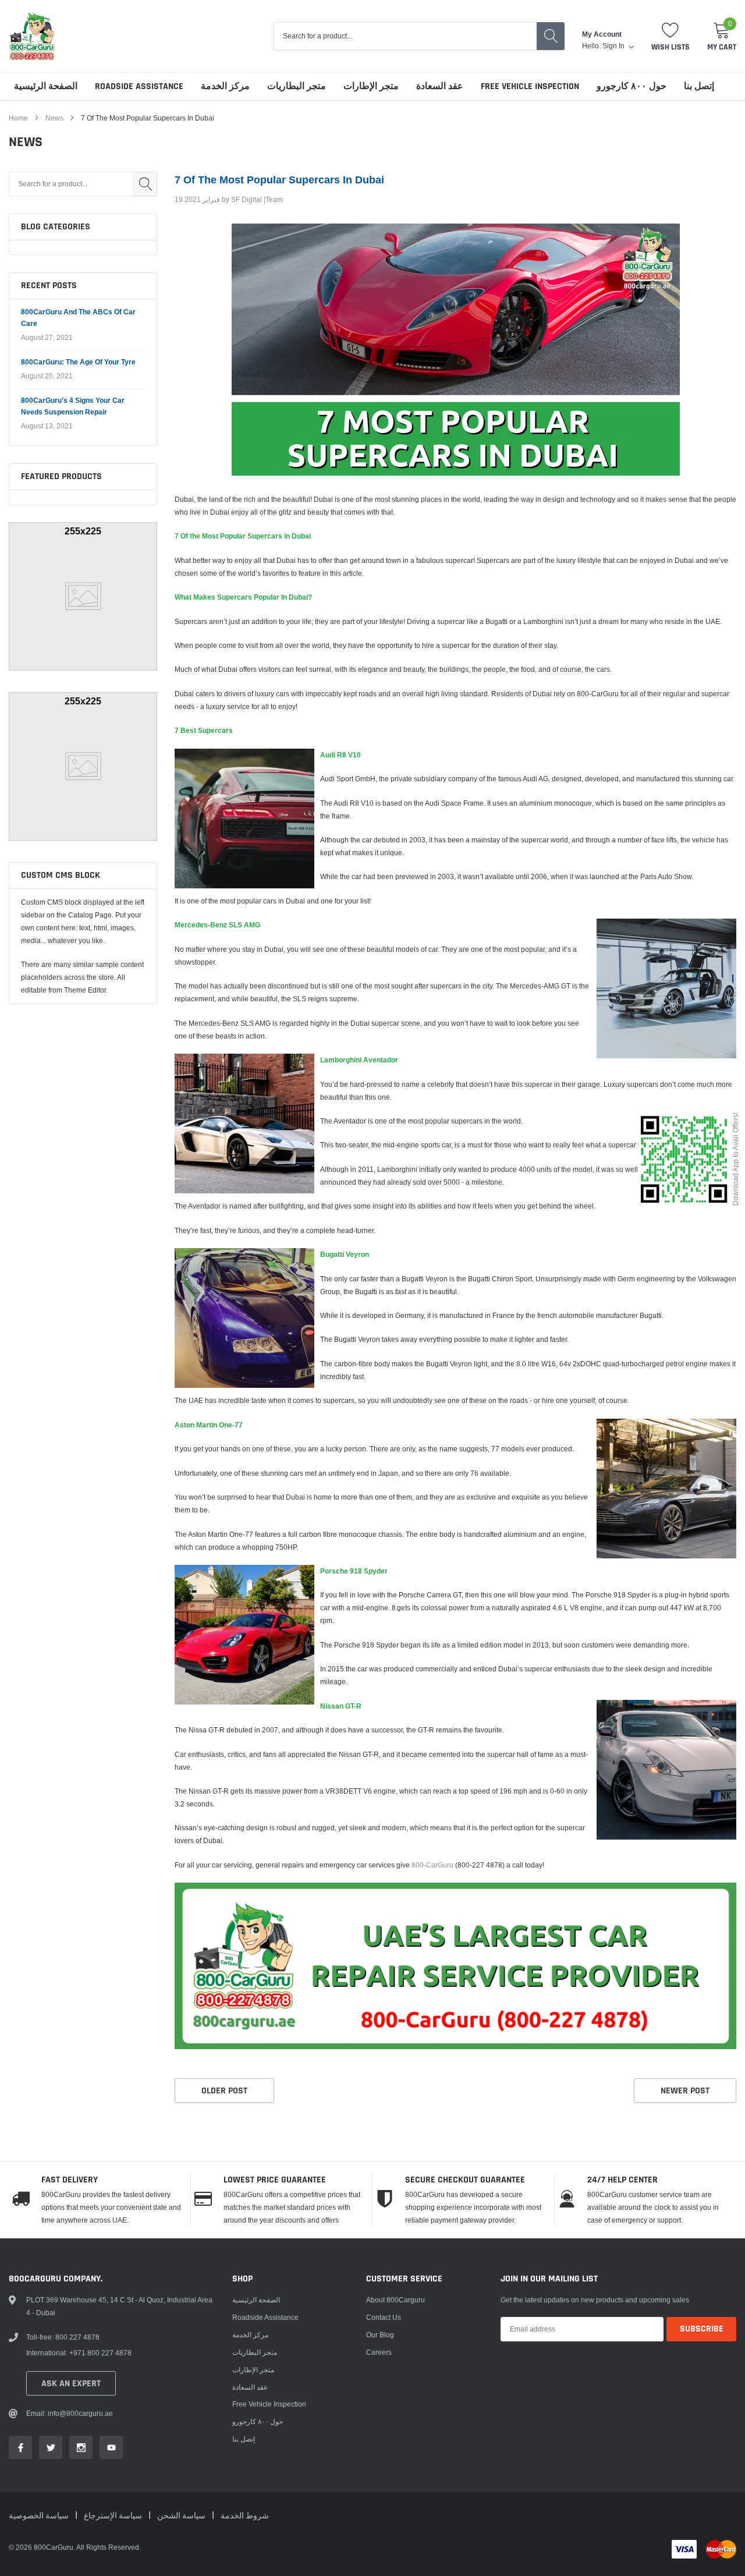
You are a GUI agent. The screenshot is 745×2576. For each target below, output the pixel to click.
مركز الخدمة (225, 86)
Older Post (224, 2091)
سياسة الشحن (182, 2516)
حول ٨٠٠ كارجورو (632, 86)
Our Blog (380, 2335)
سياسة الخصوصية (40, 2516)
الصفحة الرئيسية (46, 86)
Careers (379, 2352)
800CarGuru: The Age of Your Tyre (78, 362)
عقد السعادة (440, 86)
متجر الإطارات (371, 86)
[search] (551, 36)
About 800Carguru (395, 2300)
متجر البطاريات (297, 86)
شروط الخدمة (245, 2516)
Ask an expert (71, 2384)
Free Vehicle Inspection (530, 86)
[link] (20, 2447)
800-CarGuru (432, 1865)
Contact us (384, 2317)
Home (18, 118)
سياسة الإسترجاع (114, 2516)
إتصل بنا (699, 86)
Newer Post (685, 2091)
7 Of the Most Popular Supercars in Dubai (279, 180)
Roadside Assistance (139, 86)
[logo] (32, 36)
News (54, 118)
